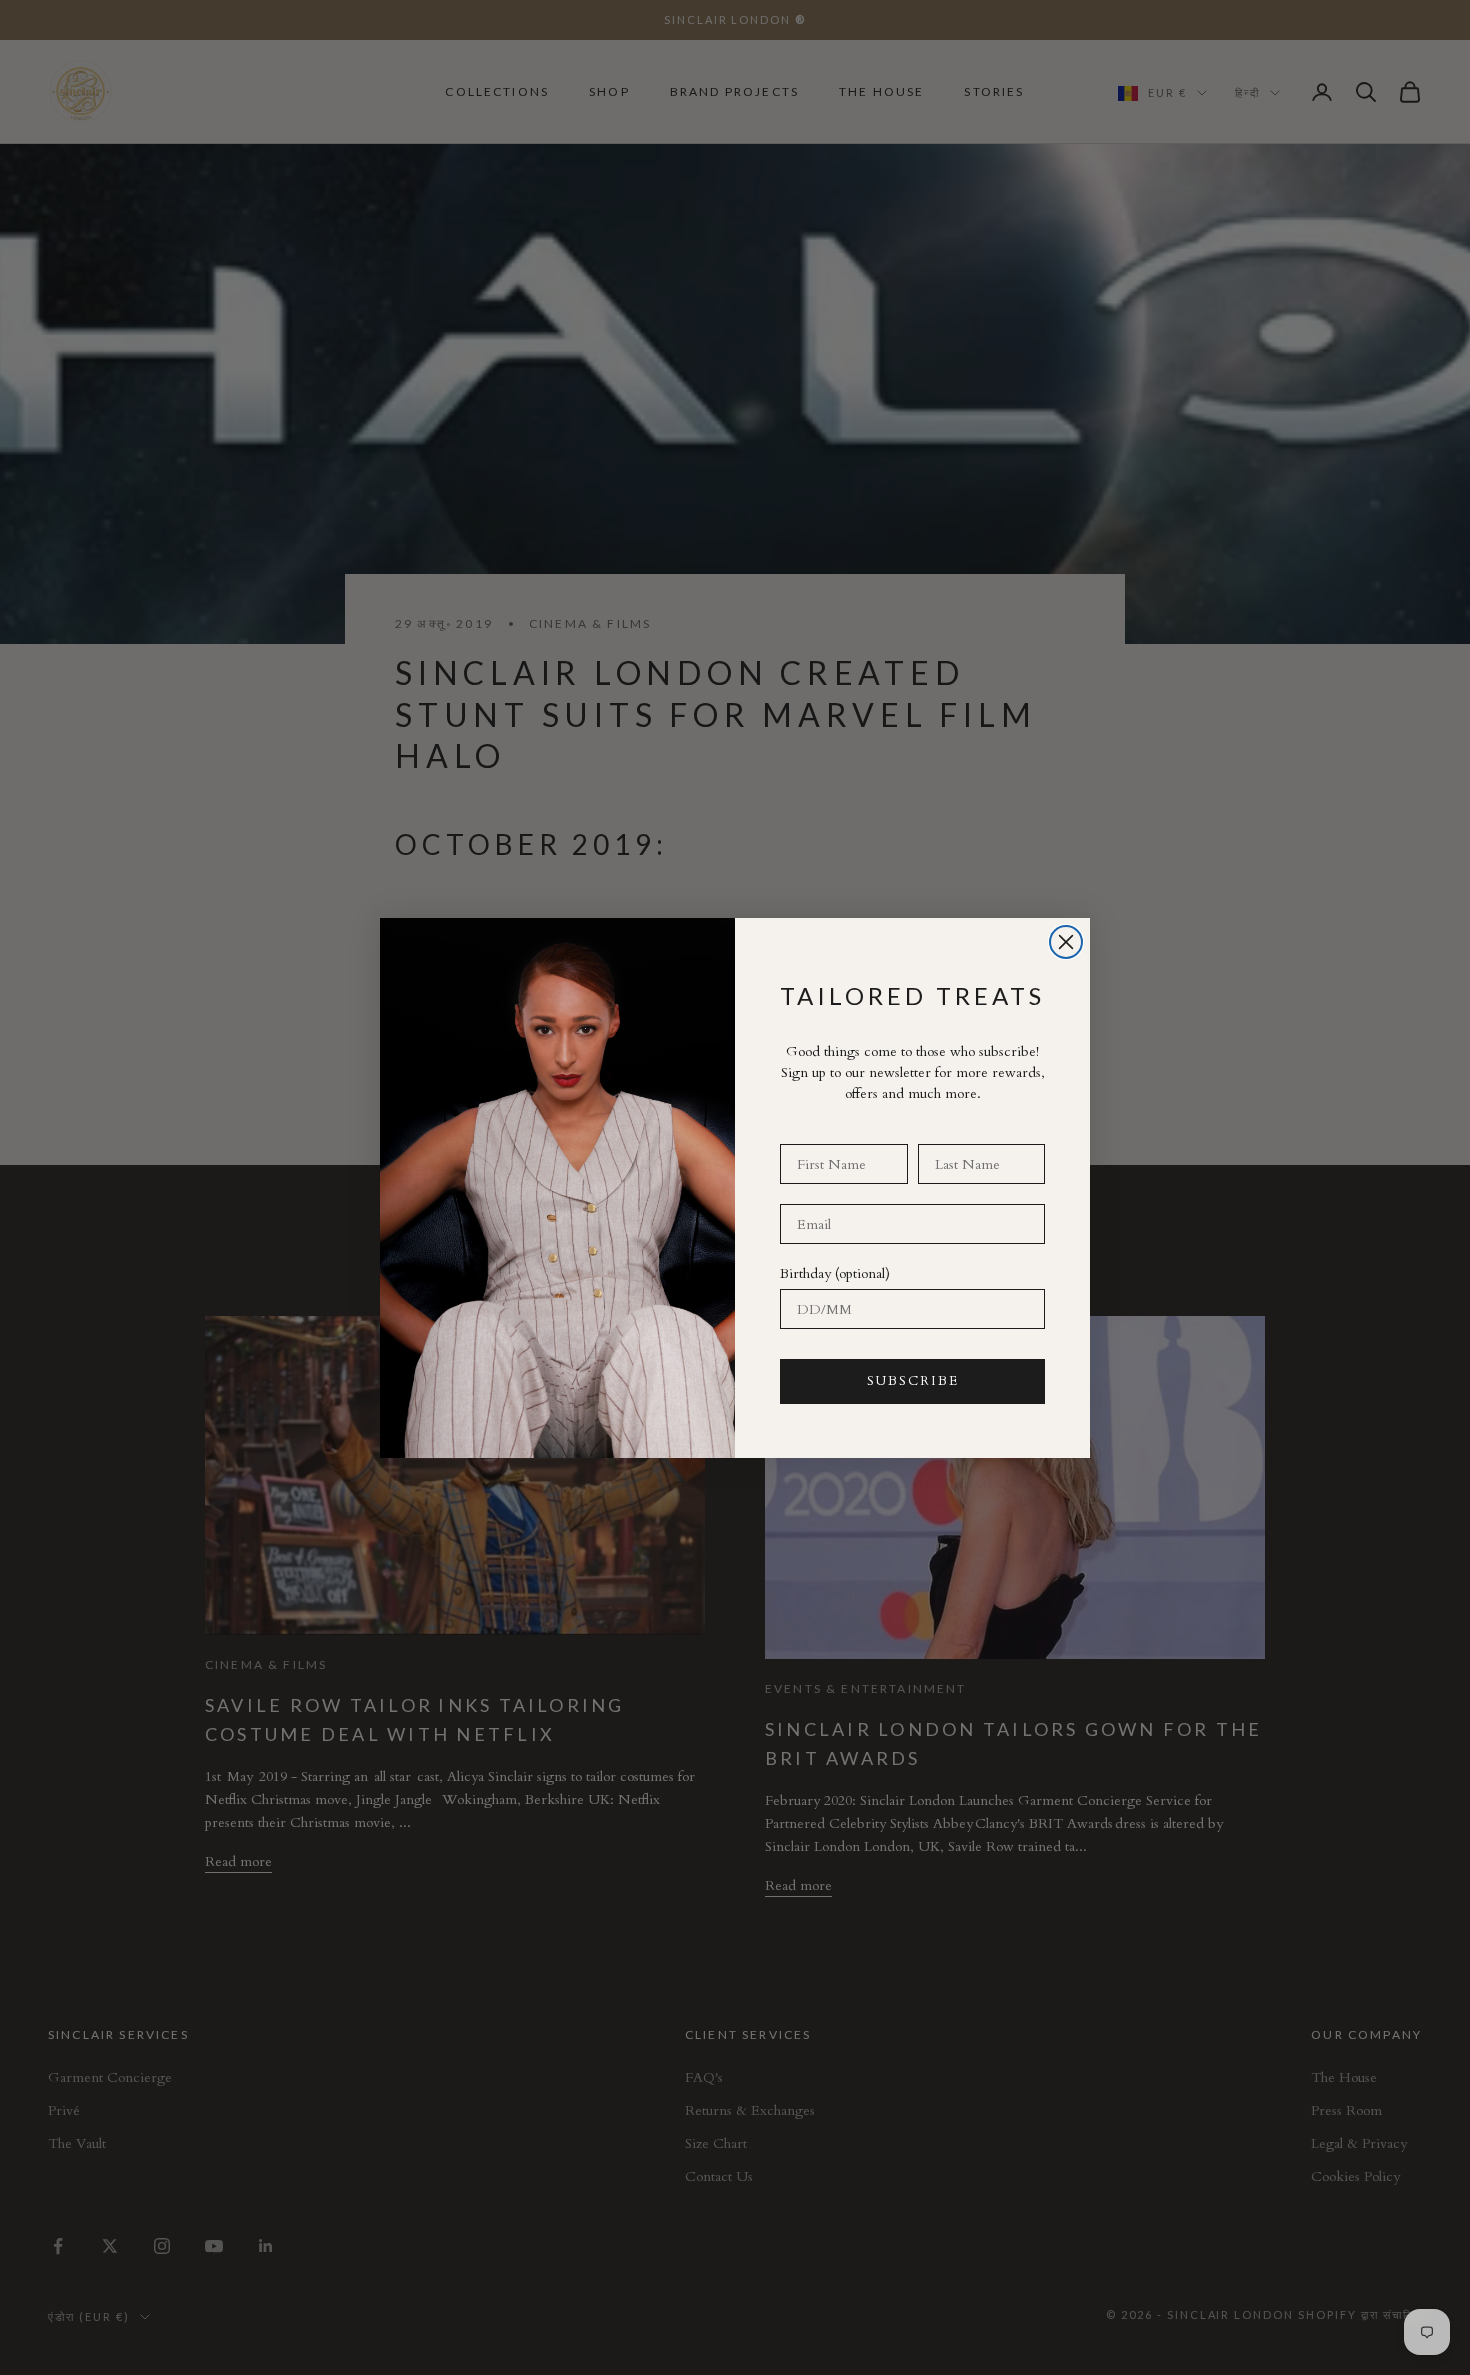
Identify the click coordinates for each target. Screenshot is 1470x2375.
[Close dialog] (1066, 942)
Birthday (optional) (835, 1273)
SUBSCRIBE (913, 1381)
